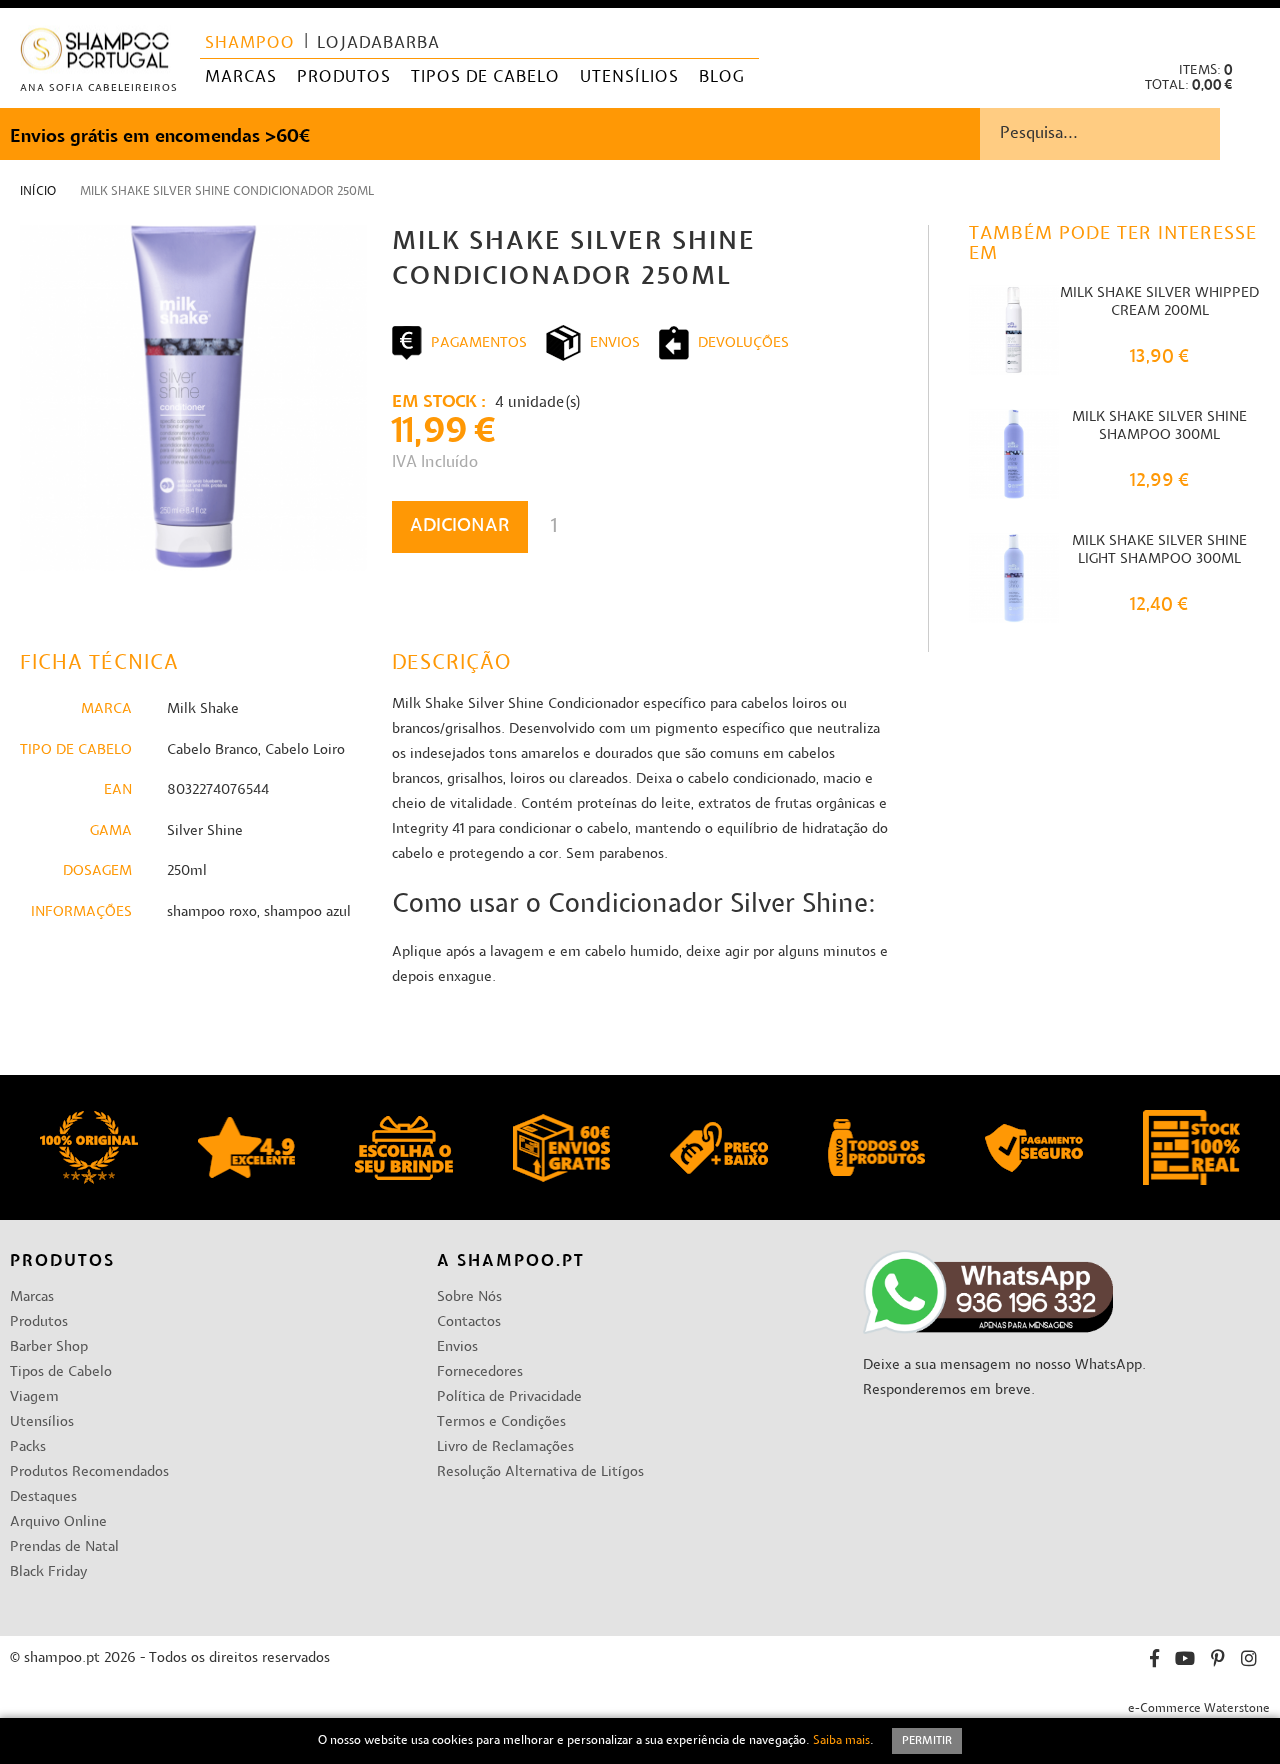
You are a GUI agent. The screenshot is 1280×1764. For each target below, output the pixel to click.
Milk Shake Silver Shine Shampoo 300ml (1159, 426)
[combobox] (1130, 134)
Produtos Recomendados (89, 1472)
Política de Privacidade (509, 1397)
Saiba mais (841, 1741)
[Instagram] (1249, 1661)
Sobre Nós (469, 1297)
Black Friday (48, 1572)
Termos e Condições (501, 1422)
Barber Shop (49, 1347)
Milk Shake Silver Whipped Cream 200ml (1159, 302)
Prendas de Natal (64, 1547)
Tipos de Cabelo (61, 1372)
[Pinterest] (1218, 1661)
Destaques (43, 1497)
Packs (28, 1447)
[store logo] (95, 53)
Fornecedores (480, 1372)
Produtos (39, 1322)
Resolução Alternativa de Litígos (540, 1472)
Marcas (32, 1297)
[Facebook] (1154, 1661)
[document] (640, 1741)
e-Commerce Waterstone (1199, 1709)
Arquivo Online (58, 1522)
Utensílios (42, 1422)
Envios (457, 1347)
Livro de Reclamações (505, 1447)
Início (38, 192)
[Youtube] (1185, 1661)
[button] (1248, 30)
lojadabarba (378, 44)
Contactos (469, 1322)
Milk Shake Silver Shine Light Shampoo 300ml (1159, 550)
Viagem (34, 1397)
